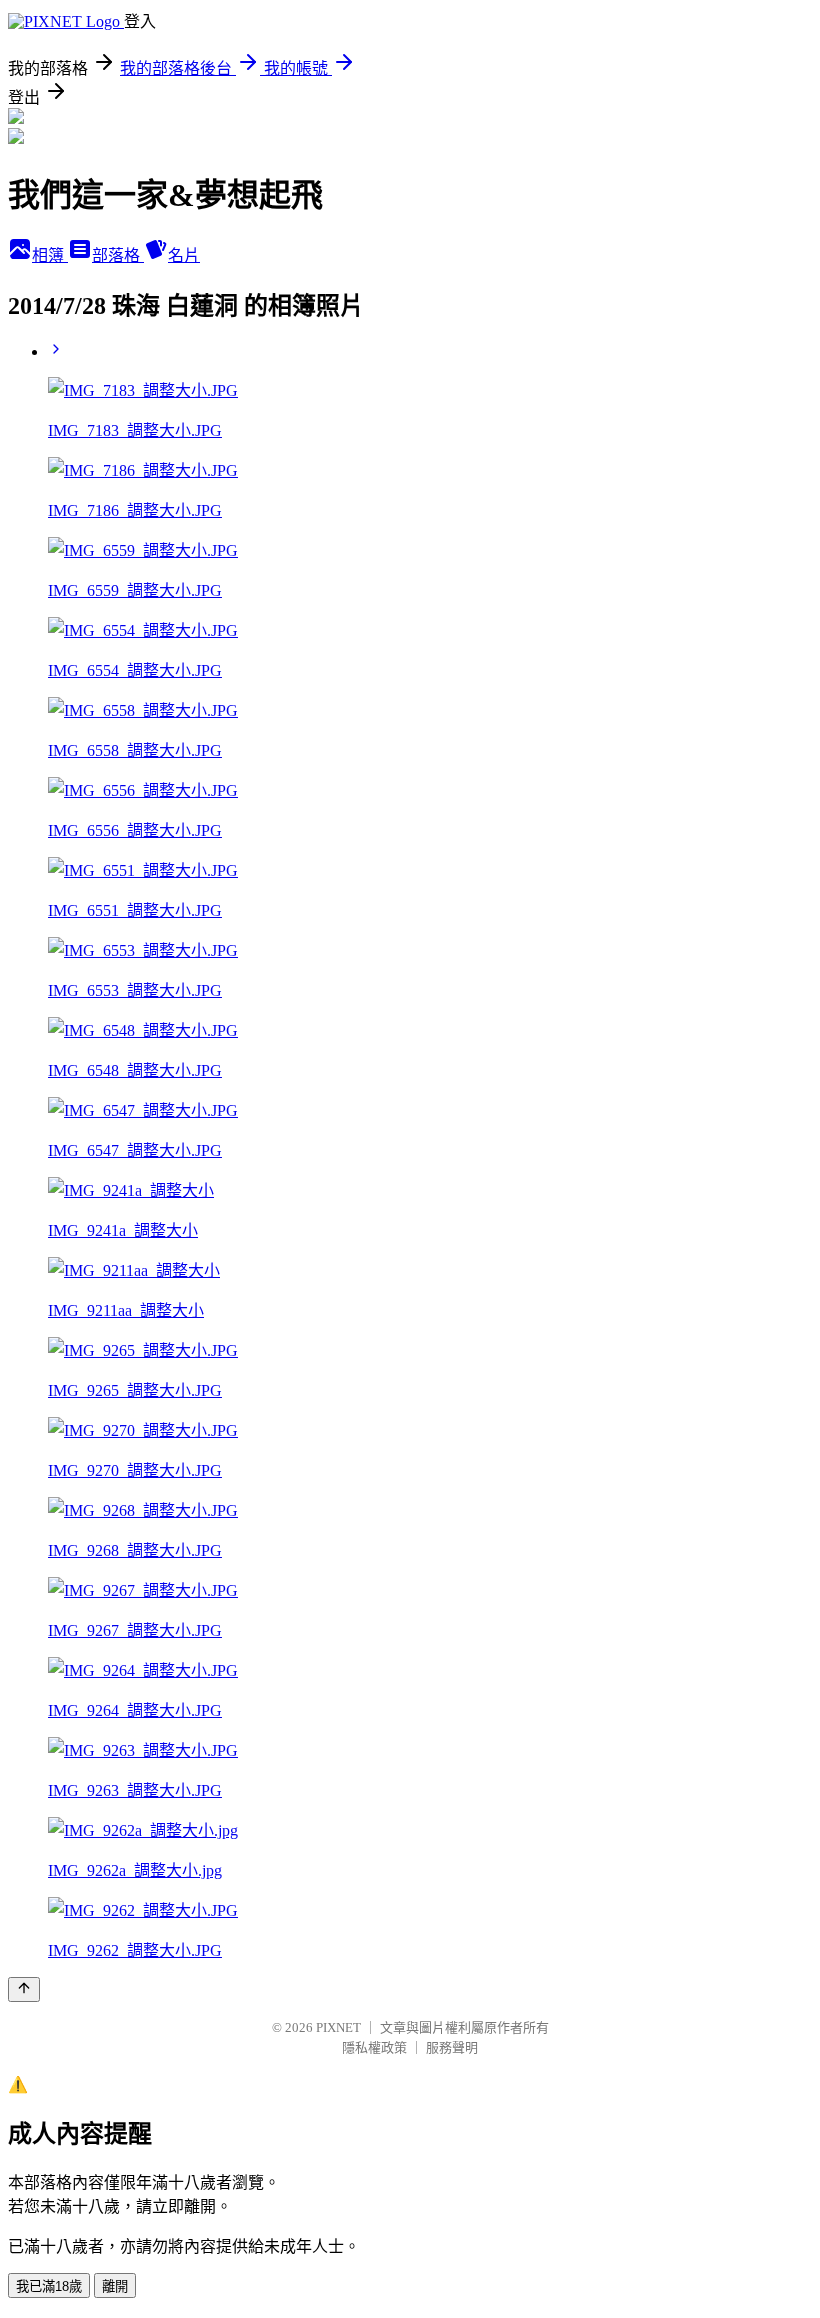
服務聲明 (452, 2047)
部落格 (118, 255)
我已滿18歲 (49, 2286)
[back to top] (24, 1989)
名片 (184, 255)
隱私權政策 (374, 2047)
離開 (115, 2286)
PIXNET (338, 2027)
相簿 (50, 255)
